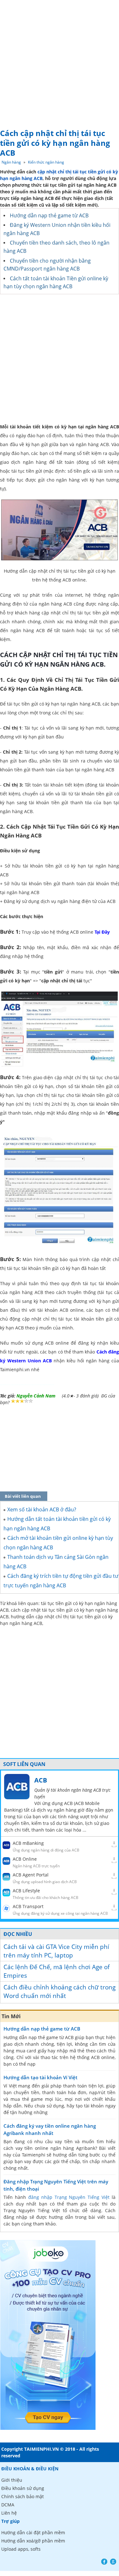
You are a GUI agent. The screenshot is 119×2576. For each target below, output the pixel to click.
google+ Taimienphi (113, 2562)
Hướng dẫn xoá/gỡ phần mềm (33, 2541)
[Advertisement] (60, 62)
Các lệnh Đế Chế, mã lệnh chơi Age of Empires (56, 1971)
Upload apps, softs (21, 2549)
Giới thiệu (12, 2480)
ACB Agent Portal (31, 1875)
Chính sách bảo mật (23, 2496)
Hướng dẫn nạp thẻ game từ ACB (49, 215)
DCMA (8, 2505)
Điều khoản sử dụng (23, 2488)
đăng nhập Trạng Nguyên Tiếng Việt (69, 2197)
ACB (41, 1780)
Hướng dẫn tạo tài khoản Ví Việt (40, 2077)
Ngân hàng (11, 162)
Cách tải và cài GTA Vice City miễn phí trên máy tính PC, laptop (56, 1951)
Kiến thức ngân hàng (46, 162)
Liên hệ (9, 2513)
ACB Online (25, 1859)
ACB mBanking (28, 1843)
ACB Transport (28, 1906)
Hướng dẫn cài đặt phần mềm (33, 2532)
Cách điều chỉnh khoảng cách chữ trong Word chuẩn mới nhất (60, 1991)
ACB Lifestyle (26, 1891)
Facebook (104, 2562)
